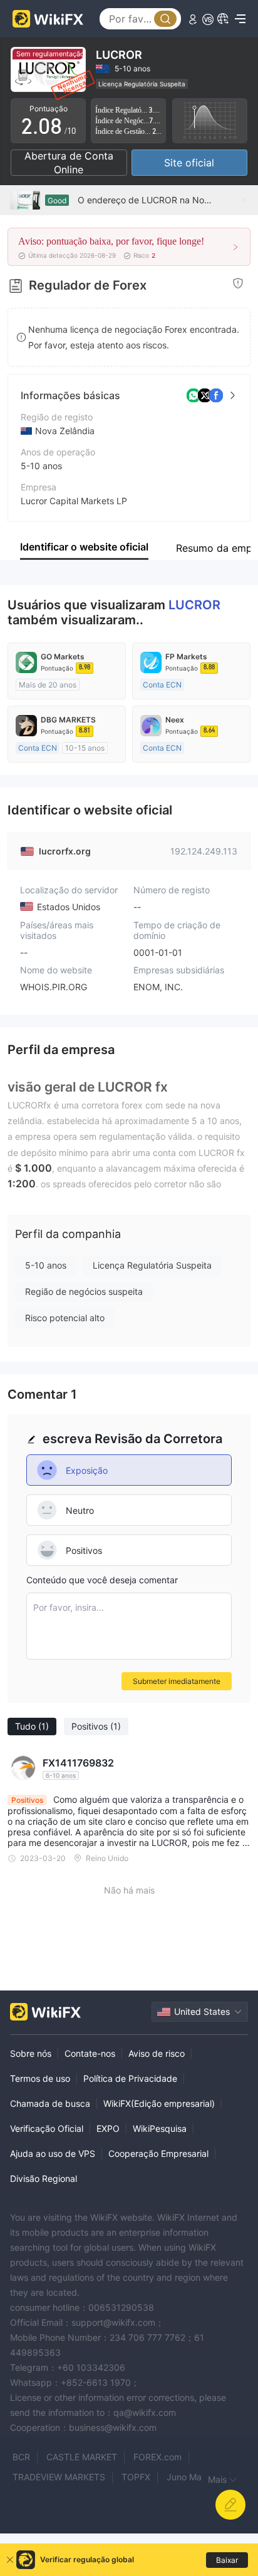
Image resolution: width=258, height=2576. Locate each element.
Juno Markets (194, 2477)
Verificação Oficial (47, 2128)
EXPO (108, 2128)
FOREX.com (157, 2457)
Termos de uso (40, 2078)
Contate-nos (90, 2053)
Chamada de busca (50, 2103)
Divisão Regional (44, 2178)
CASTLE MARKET (82, 2457)
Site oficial (189, 163)
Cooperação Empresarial (158, 2153)
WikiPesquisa (160, 2128)
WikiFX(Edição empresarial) (159, 2103)
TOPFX (136, 2477)
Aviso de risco (157, 2053)
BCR (21, 2457)
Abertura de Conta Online (69, 163)
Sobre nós (31, 2053)
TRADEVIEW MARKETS (59, 2477)
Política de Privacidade (130, 2078)
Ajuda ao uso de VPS (53, 2153)
